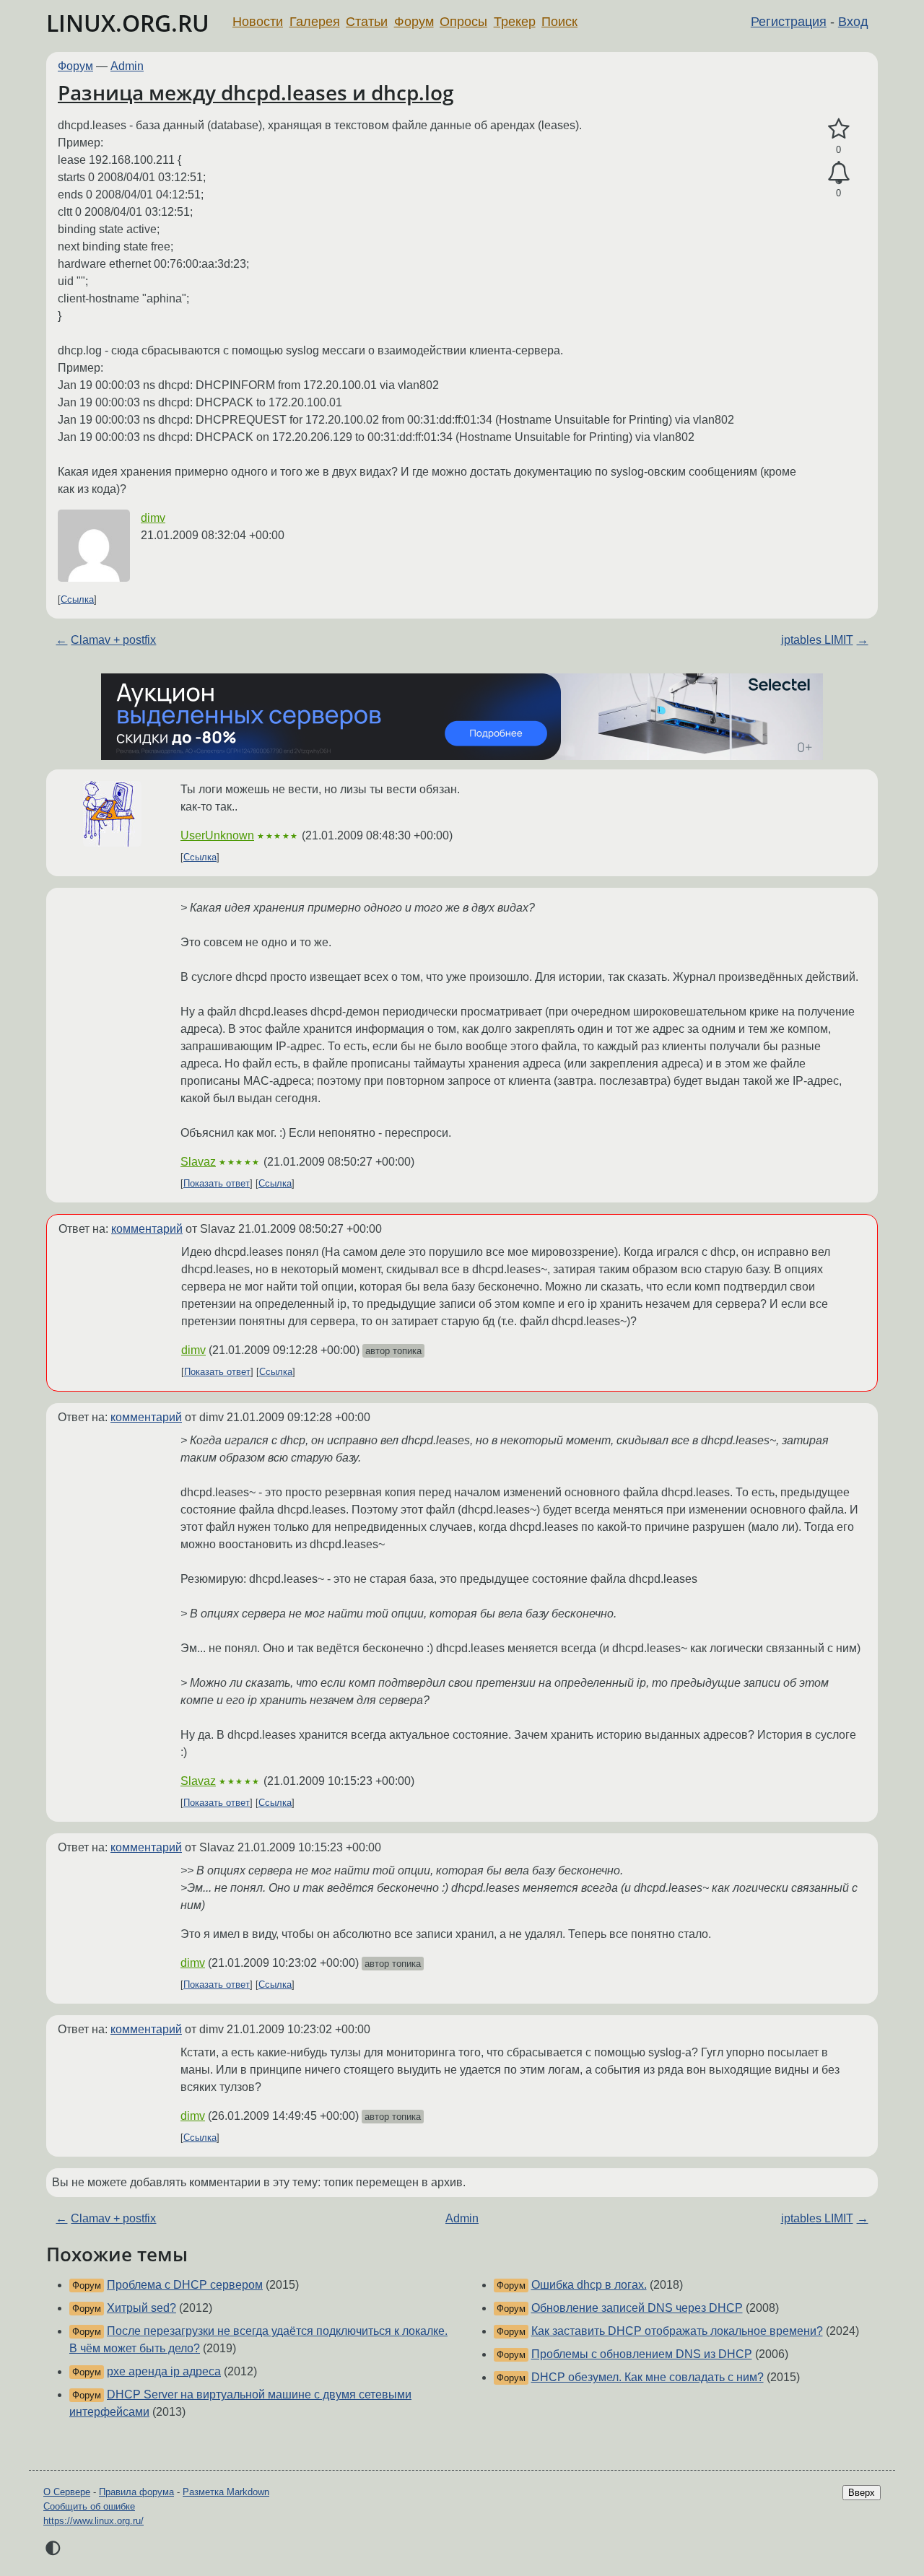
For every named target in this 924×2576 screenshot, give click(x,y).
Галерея (315, 22)
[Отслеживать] (838, 173)
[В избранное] (838, 129)
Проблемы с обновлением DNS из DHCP (642, 2354)
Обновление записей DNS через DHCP (637, 2308)
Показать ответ (217, 1183)
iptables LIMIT (817, 640)
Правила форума (136, 2492)
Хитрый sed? (141, 2308)
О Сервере (67, 2492)
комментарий (147, 1229)
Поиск (559, 22)
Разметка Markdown (226, 2492)
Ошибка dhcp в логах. (589, 2285)
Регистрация (789, 22)
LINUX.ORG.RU (128, 23)
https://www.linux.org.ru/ (93, 2521)
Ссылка (77, 599)
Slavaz (198, 1162)
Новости (258, 22)
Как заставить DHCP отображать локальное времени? (677, 2331)
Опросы (463, 22)
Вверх (862, 2493)
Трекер (515, 22)
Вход (853, 22)
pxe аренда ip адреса (164, 2371)
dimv (153, 518)
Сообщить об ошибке (89, 2506)
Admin (127, 66)
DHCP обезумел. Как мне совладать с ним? (648, 2377)
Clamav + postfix (113, 640)
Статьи (367, 22)
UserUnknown (217, 835)
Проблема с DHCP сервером (185, 2285)
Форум (414, 22)
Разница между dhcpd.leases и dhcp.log (256, 92)
